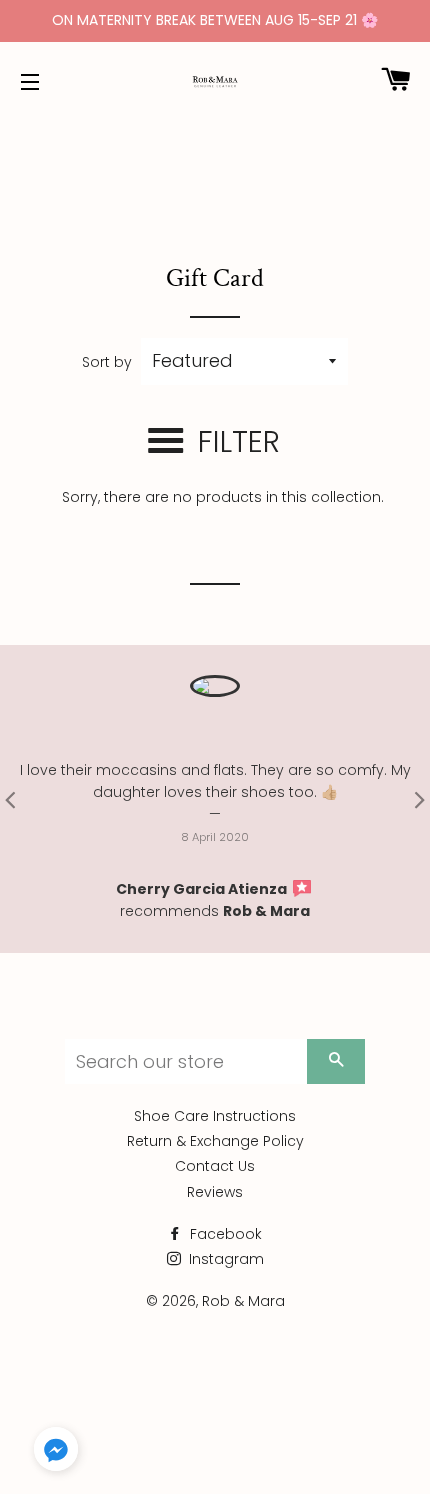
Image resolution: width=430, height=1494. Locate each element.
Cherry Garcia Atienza (203, 889)
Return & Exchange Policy (215, 1141)
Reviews (215, 1192)
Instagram (224, 1259)
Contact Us (215, 1166)
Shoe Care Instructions (215, 1116)
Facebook (224, 1234)
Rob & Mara (266, 911)
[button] (56, 1453)
